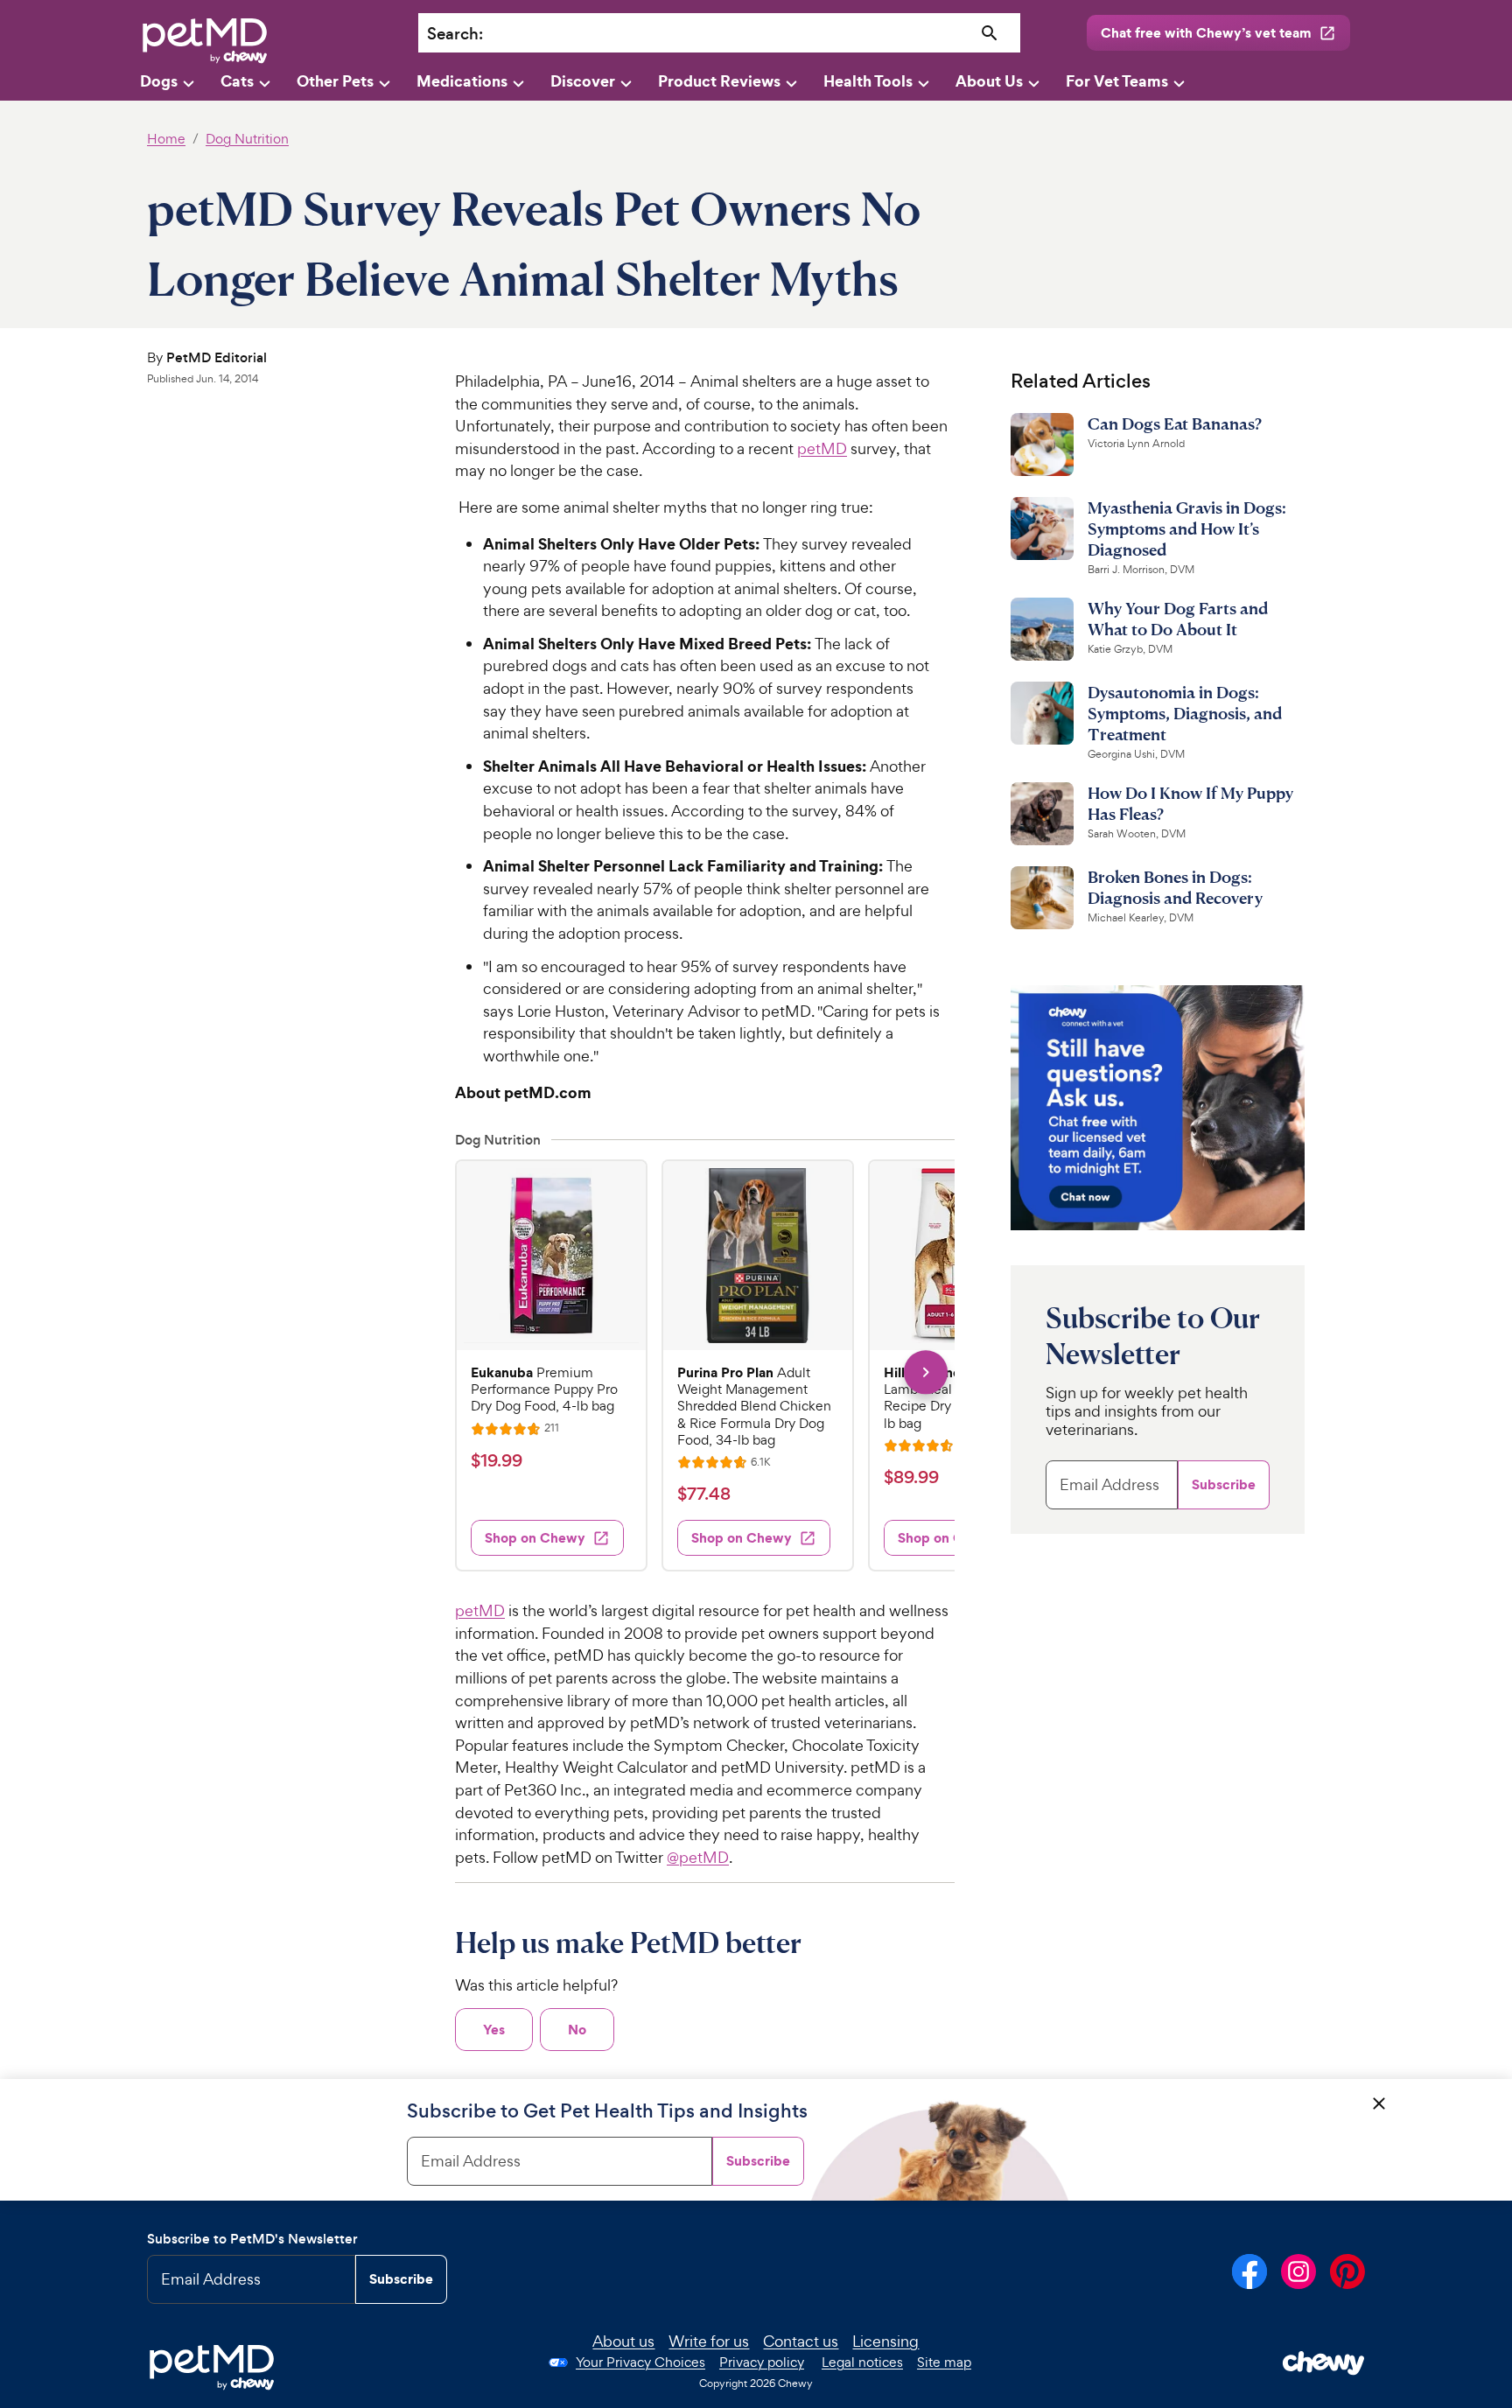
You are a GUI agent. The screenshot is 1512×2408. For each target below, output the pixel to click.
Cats (237, 81)
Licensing (885, 2341)
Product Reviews (719, 81)
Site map (944, 2362)
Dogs (159, 81)
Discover (583, 81)
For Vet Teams (1117, 81)
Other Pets (335, 81)
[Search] (990, 34)
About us (623, 2341)
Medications (462, 81)
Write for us (709, 2341)
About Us (989, 81)
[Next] (925, 1372)
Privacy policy (762, 2362)
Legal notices (862, 2362)
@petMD (698, 1857)
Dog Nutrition (247, 139)
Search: (455, 34)
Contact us (801, 2341)
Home (166, 139)
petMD (822, 448)
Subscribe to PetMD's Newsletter (252, 2239)
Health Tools (868, 81)
